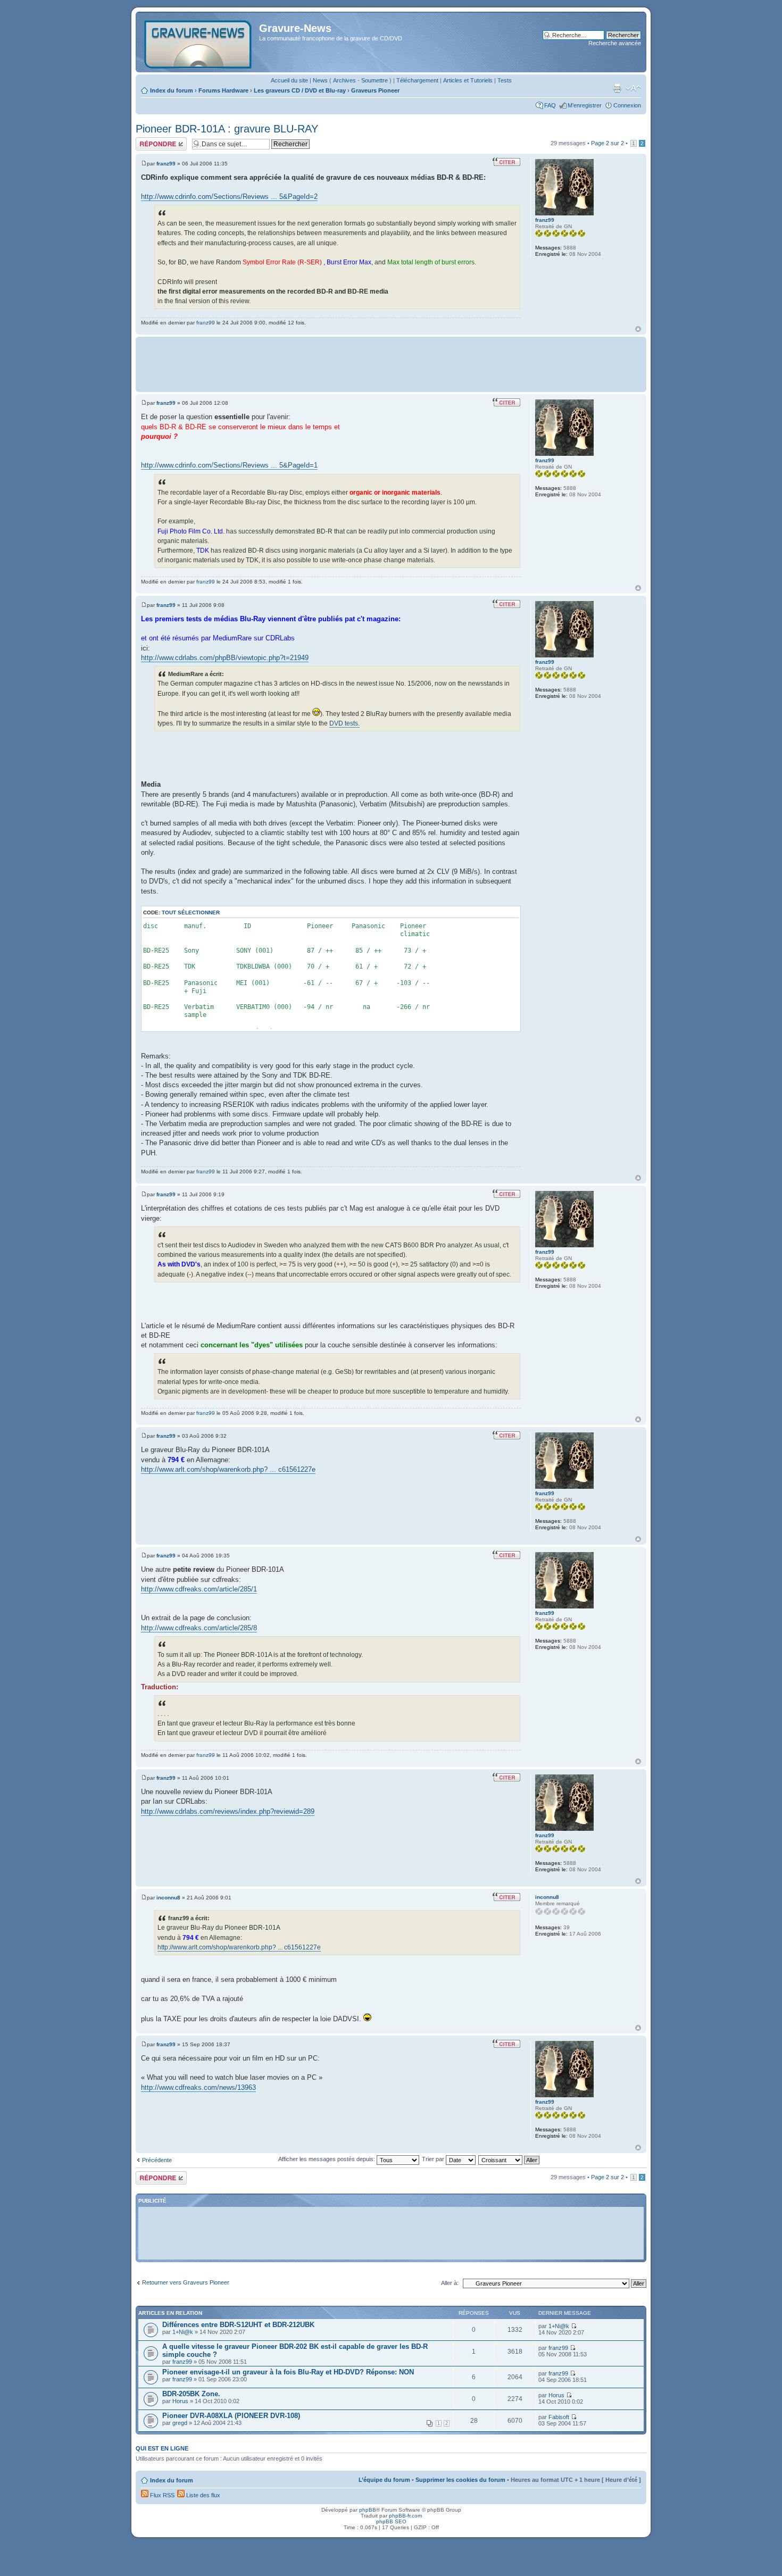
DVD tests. (344, 723)
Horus (180, 2401)
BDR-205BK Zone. (191, 2394)
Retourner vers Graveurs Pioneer (186, 2282)
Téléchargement (417, 80)
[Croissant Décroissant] (509, 2159)
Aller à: (450, 2283)
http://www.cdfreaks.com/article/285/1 (199, 1589)
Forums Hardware (223, 90)
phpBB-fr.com (405, 2516)
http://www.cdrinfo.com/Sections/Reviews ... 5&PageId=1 (229, 465)
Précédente (157, 2160)
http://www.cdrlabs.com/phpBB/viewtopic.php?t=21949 (225, 658)
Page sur (608, 143)
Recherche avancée (615, 43)
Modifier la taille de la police (633, 88)
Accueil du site (289, 80)
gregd (180, 2423)
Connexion (627, 105)
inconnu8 (168, 1898)
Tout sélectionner (191, 912)
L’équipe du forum (384, 2480)
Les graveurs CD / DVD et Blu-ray (300, 90)
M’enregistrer (585, 105)
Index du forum (172, 90)
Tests (505, 80)
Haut (638, 329)
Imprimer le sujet (617, 88)
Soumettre (375, 80)
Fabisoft (559, 2417)
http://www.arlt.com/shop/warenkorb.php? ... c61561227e (228, 1469)
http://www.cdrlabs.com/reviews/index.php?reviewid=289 (228, 1811)
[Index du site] (199, 42)
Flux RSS (161, 2495)
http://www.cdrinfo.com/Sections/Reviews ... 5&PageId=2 (229, 197)
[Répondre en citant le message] (506, 162)
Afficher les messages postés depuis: (327, 2159)
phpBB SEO (391, 2521)
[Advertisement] (391, 363)
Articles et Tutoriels (468, 80)
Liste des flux (202, 2495)
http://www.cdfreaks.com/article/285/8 (199, 1628)
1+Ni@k (183, 2332)
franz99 (166, 164)
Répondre (148, 140)
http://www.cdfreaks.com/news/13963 (198, 2087)
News (320, 80)
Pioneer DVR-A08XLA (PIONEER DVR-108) (231, 2416)
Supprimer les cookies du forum (460, 2480)
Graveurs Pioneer (375, 90)
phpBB (368, 2510)
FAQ (550, 105)
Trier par (434, 2159)
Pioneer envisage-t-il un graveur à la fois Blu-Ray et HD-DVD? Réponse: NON (288, 2372)
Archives (344, 80)
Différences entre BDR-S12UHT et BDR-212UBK (238, 2325)
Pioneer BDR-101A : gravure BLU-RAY (227, 129)
